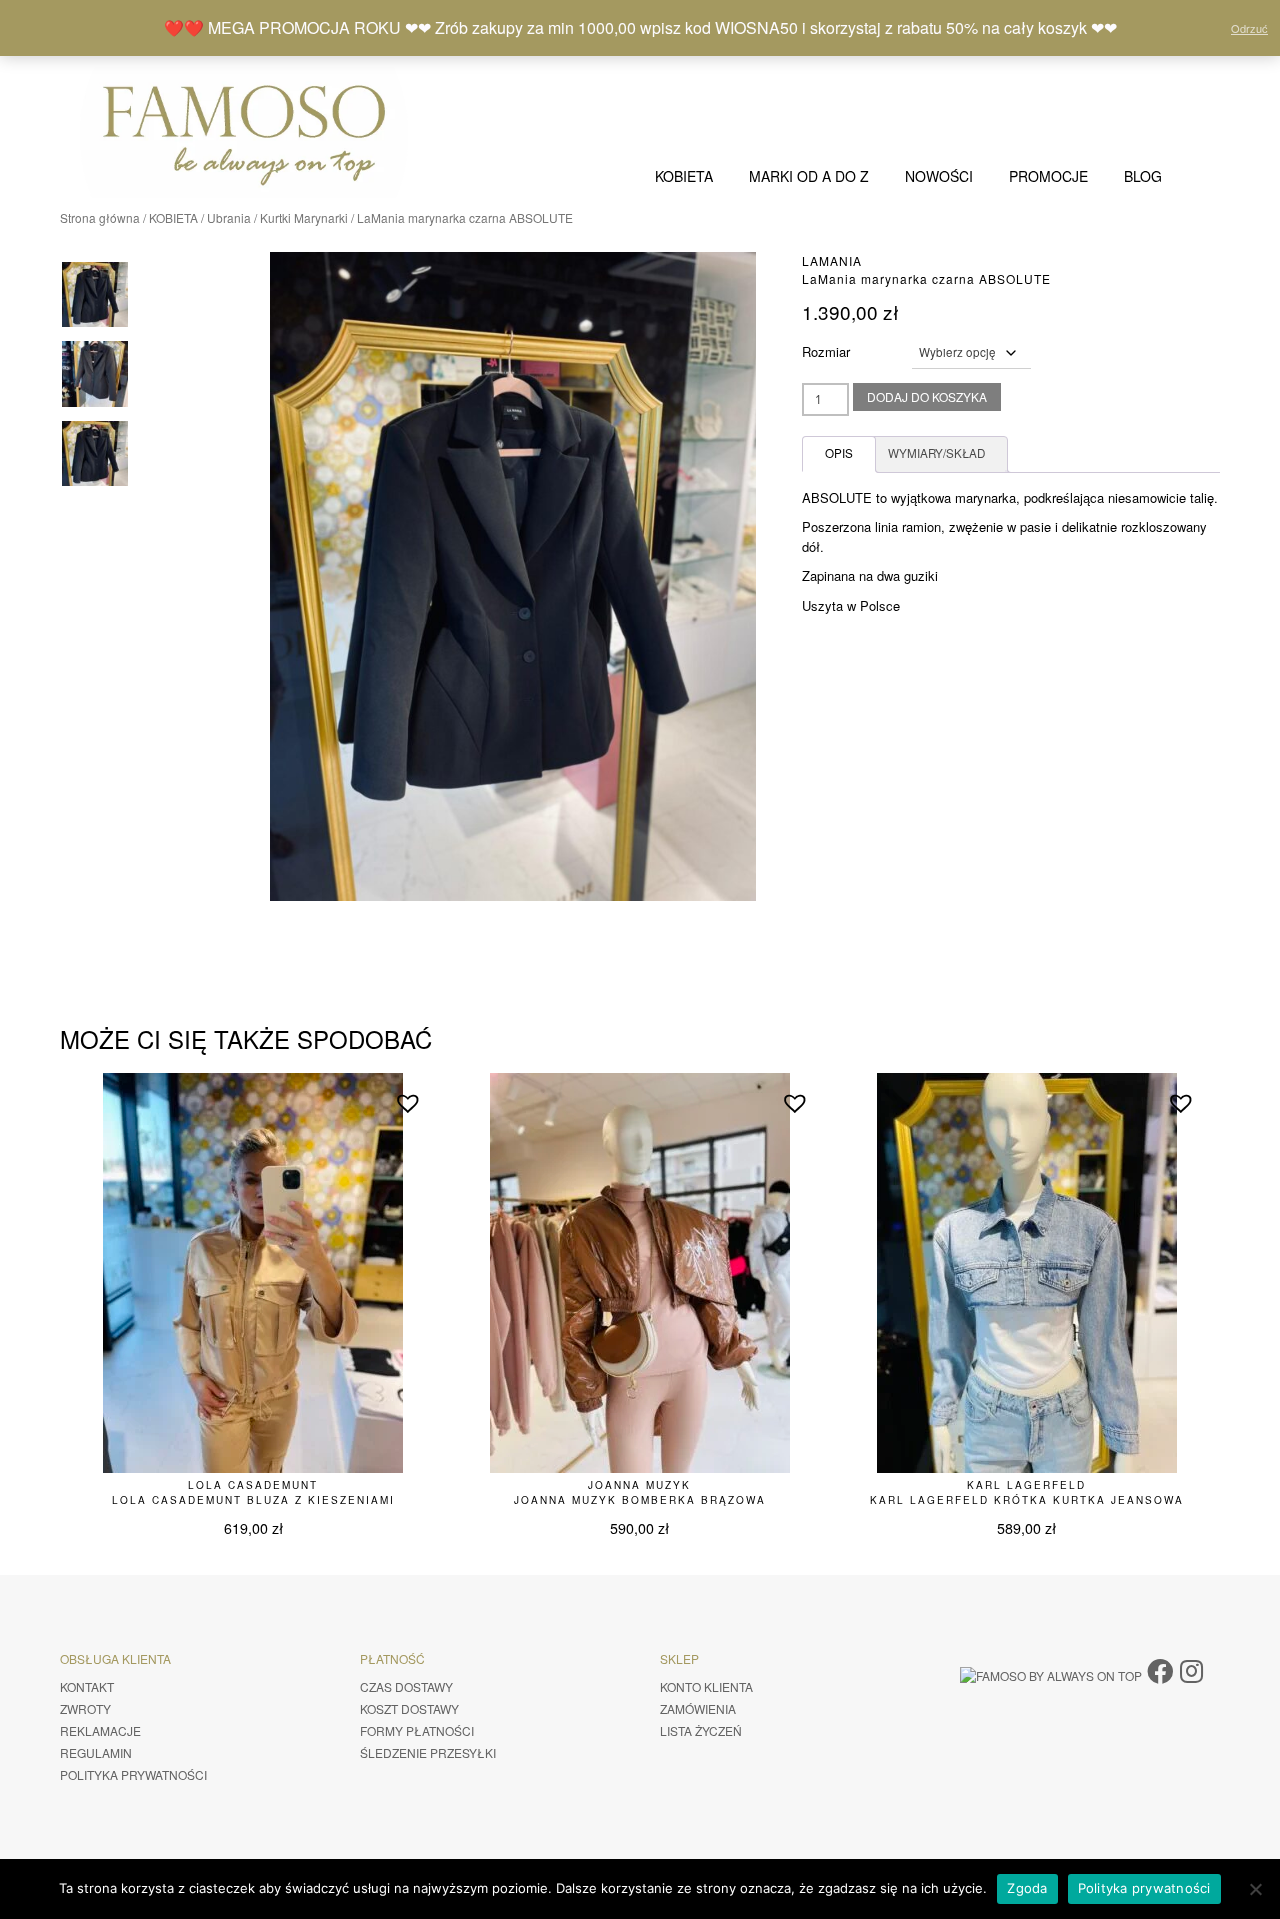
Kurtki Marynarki (304, 217)
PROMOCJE (1048, 176)
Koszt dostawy (409, 1708)
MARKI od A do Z (809, 176)
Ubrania (229, 217)
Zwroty (85, 1708)
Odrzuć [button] (1249, 28)
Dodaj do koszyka (927, 396)
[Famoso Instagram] (1191, 1669)
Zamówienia (698, 1708)
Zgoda (1027, 1888)
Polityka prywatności (133, 1774)
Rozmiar (826, 351)
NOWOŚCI (939, 176)
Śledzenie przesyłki (428, 1752)
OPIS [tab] (839, 453)
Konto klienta (706, 1686)
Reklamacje (100, 1730)
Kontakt (87, 1686)
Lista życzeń (701, 1730)
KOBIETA (684, 176)
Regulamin (96, 1752)
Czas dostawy (406, 1686)
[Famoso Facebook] (1160, 1669)
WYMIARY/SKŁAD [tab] (936, 453)
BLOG (1143, 176)
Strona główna (100, 217)
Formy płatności (417, 1730)
